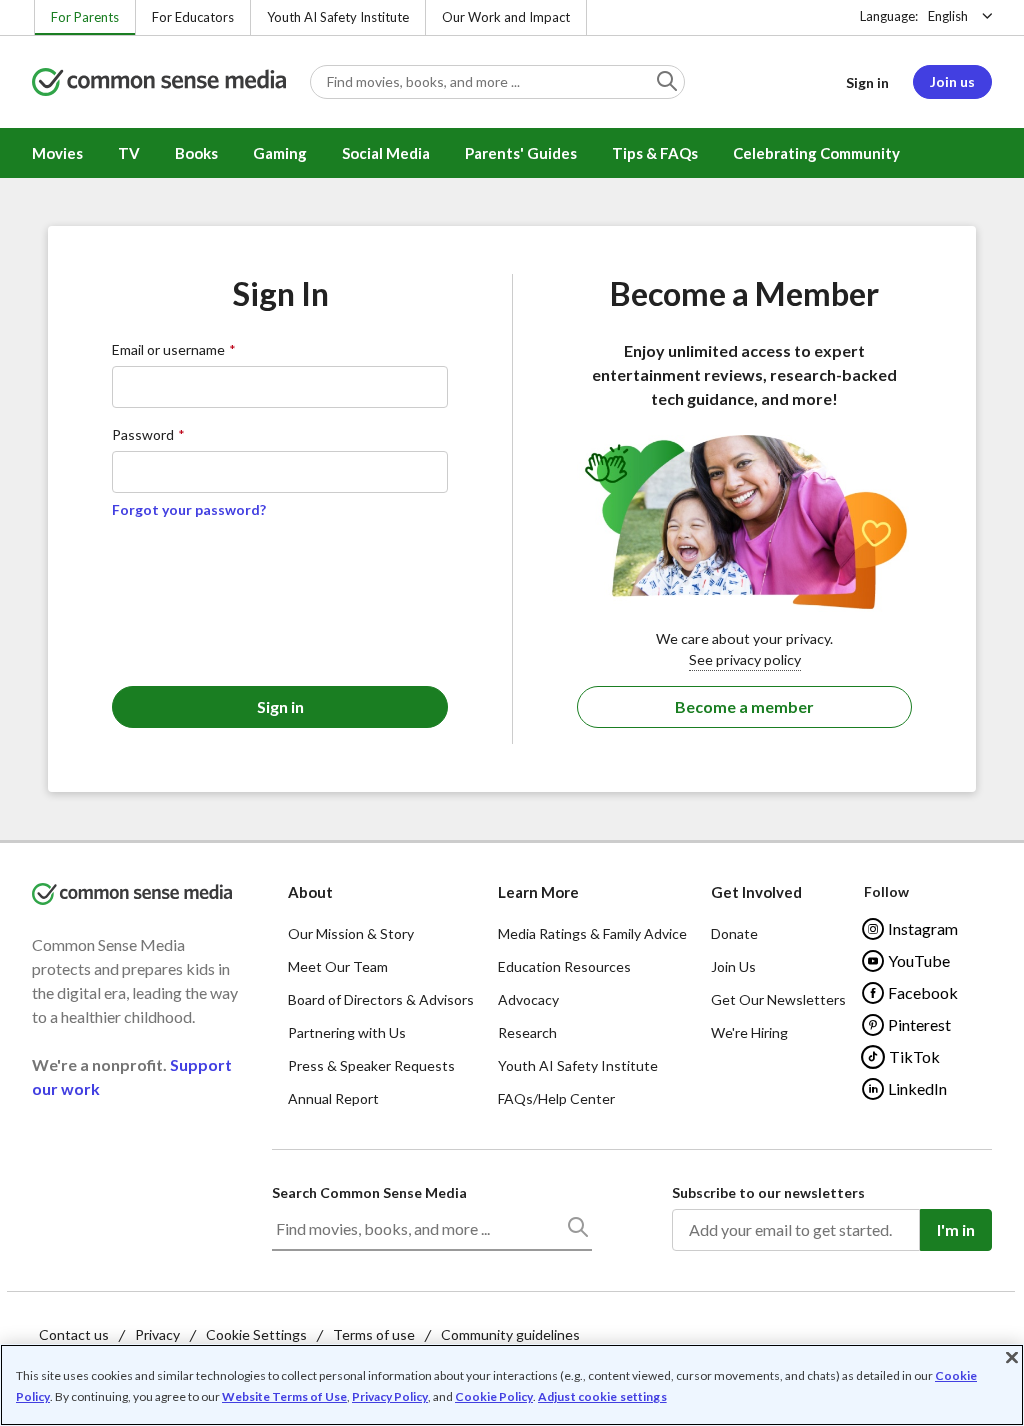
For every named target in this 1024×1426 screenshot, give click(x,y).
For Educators (193, 17)
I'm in (956, 1229)
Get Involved (756, 892)
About (310, 892)
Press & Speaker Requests (371, 1065)
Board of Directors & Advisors (381, 999)
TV (129, 153)
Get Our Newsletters (778, 999)
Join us (952, 81)
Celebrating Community (816, 153)
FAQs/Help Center (556, 1098)
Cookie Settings (256, 1334)
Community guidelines (510, 1334)
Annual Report (333, 1098)
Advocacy (528, 999)
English (948, 16)
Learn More (538, 892)
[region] (512, 1385)
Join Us (733, 966)
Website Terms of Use (284, 1396)
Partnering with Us (347, 1032)
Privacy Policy (390, 1396)
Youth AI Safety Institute (338, 17)
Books (196, 153)
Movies (57, 153)
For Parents (85, 17)
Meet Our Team (338, 966)
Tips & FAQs (655, 153)
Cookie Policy (494, 1396)
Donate (734, 933)
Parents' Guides (521, 153)
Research (527, 1032)
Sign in (867, 82)
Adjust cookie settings (602, 1397)
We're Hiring (749, 1032)
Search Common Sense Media (369, 1192)
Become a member (744, 706)
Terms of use (374, 1334)
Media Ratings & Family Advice (592, 933)
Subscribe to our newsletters (768, 1192)
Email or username (168, 349)
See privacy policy (745, 659)
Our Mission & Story (351, 933)
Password (143, 434)
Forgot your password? (189, 509)
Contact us (74, 1334)
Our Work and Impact (506, 17)
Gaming (280, 153)
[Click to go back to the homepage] (159, 83)
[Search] (577, 1231)
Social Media (386, 153)
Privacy (157, 1334)
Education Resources (564, 966)
